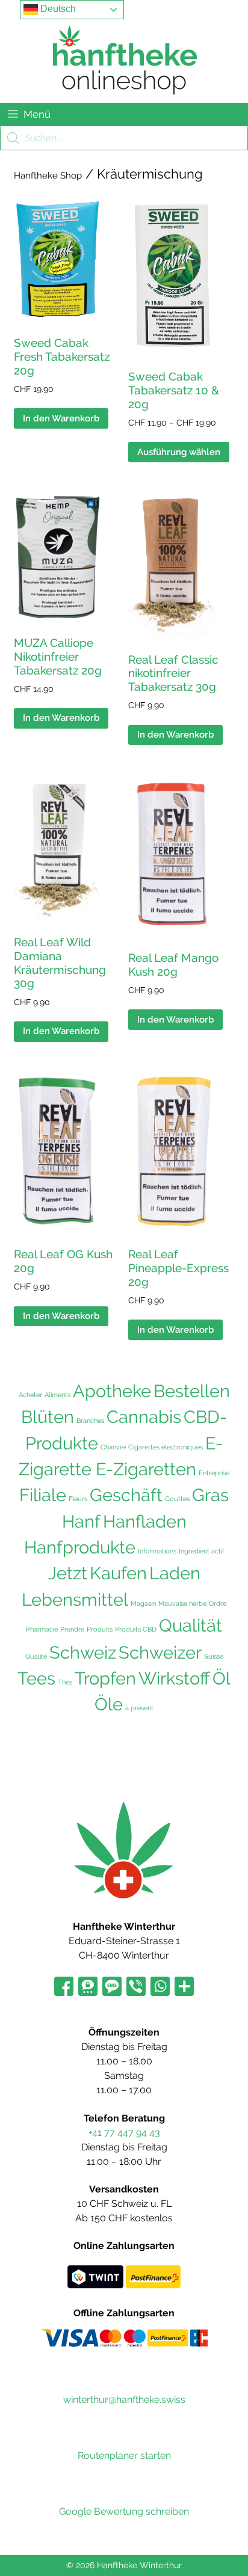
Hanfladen (145, 1522)
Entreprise (214, 1473)
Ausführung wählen (179, 452)
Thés (65, 1682)
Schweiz (83, 1652)
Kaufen (118, 1573)
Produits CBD (136, 1629)
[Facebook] (64, 1987)
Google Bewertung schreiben (124, 2511)
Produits (100, 1629)
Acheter (30, 1395)
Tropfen (105, 1678)
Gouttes (177, 1499)
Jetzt (68, 1573)
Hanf (81, 1521)
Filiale (43, 1495)
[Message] (112, 1987)
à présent (139, 1708)
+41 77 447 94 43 (124, 2133)
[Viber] (136, 1987)
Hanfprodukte (80, 1547)
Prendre (72, 1629)
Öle (109, 1704)
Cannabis (144, 1417)
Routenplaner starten (124, 2455)
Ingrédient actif (202, 1551)
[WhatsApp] (160, 1987)
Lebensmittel (75, 1600)
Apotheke (112, 1391)
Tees (36, 1678)
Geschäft (126, 1495)
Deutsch (57, 9)
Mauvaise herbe (182, 1603)
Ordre (218, 1603)
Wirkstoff (174, 1678)
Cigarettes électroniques (166, 1447)
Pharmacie (42, 1629)
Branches (90, 1421)
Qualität (191, 1626)
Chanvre (113, 1447)
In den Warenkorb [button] (61, 418)
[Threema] (88, 1987)
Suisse (214, 1656)
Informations (157, 1551)
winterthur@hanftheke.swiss (124, 2400)
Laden (175, 1573)
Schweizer (160, 1653)
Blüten (48, 1417)
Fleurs (78, 1499)
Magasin (143, 1603)
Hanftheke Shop (48, 176)
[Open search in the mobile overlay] (124, 138)
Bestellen (192, 1391)
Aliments (57, 1395)
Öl (222, 1678)
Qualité (36, 1656)
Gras (210, 1495)
